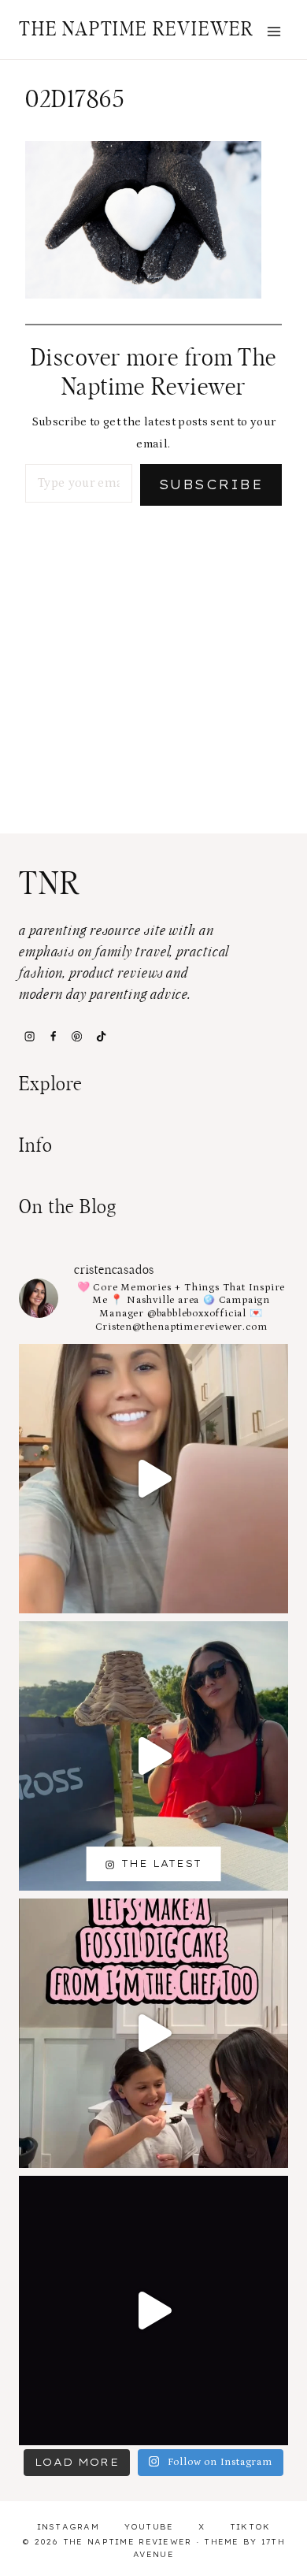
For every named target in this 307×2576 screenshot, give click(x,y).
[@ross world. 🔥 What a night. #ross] (153, 1756)
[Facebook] (53, 1036)
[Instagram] (29, 1036)
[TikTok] (101, 1036)
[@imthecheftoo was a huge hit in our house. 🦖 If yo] (153, 2033)
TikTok (250, 2527)
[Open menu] (274, 31)
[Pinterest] (77, 1036)
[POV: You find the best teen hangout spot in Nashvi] (153, 2311)
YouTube (149, 2527)
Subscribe (211, 484)
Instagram (68, 2527)
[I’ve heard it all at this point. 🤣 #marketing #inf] (153, 1479)
